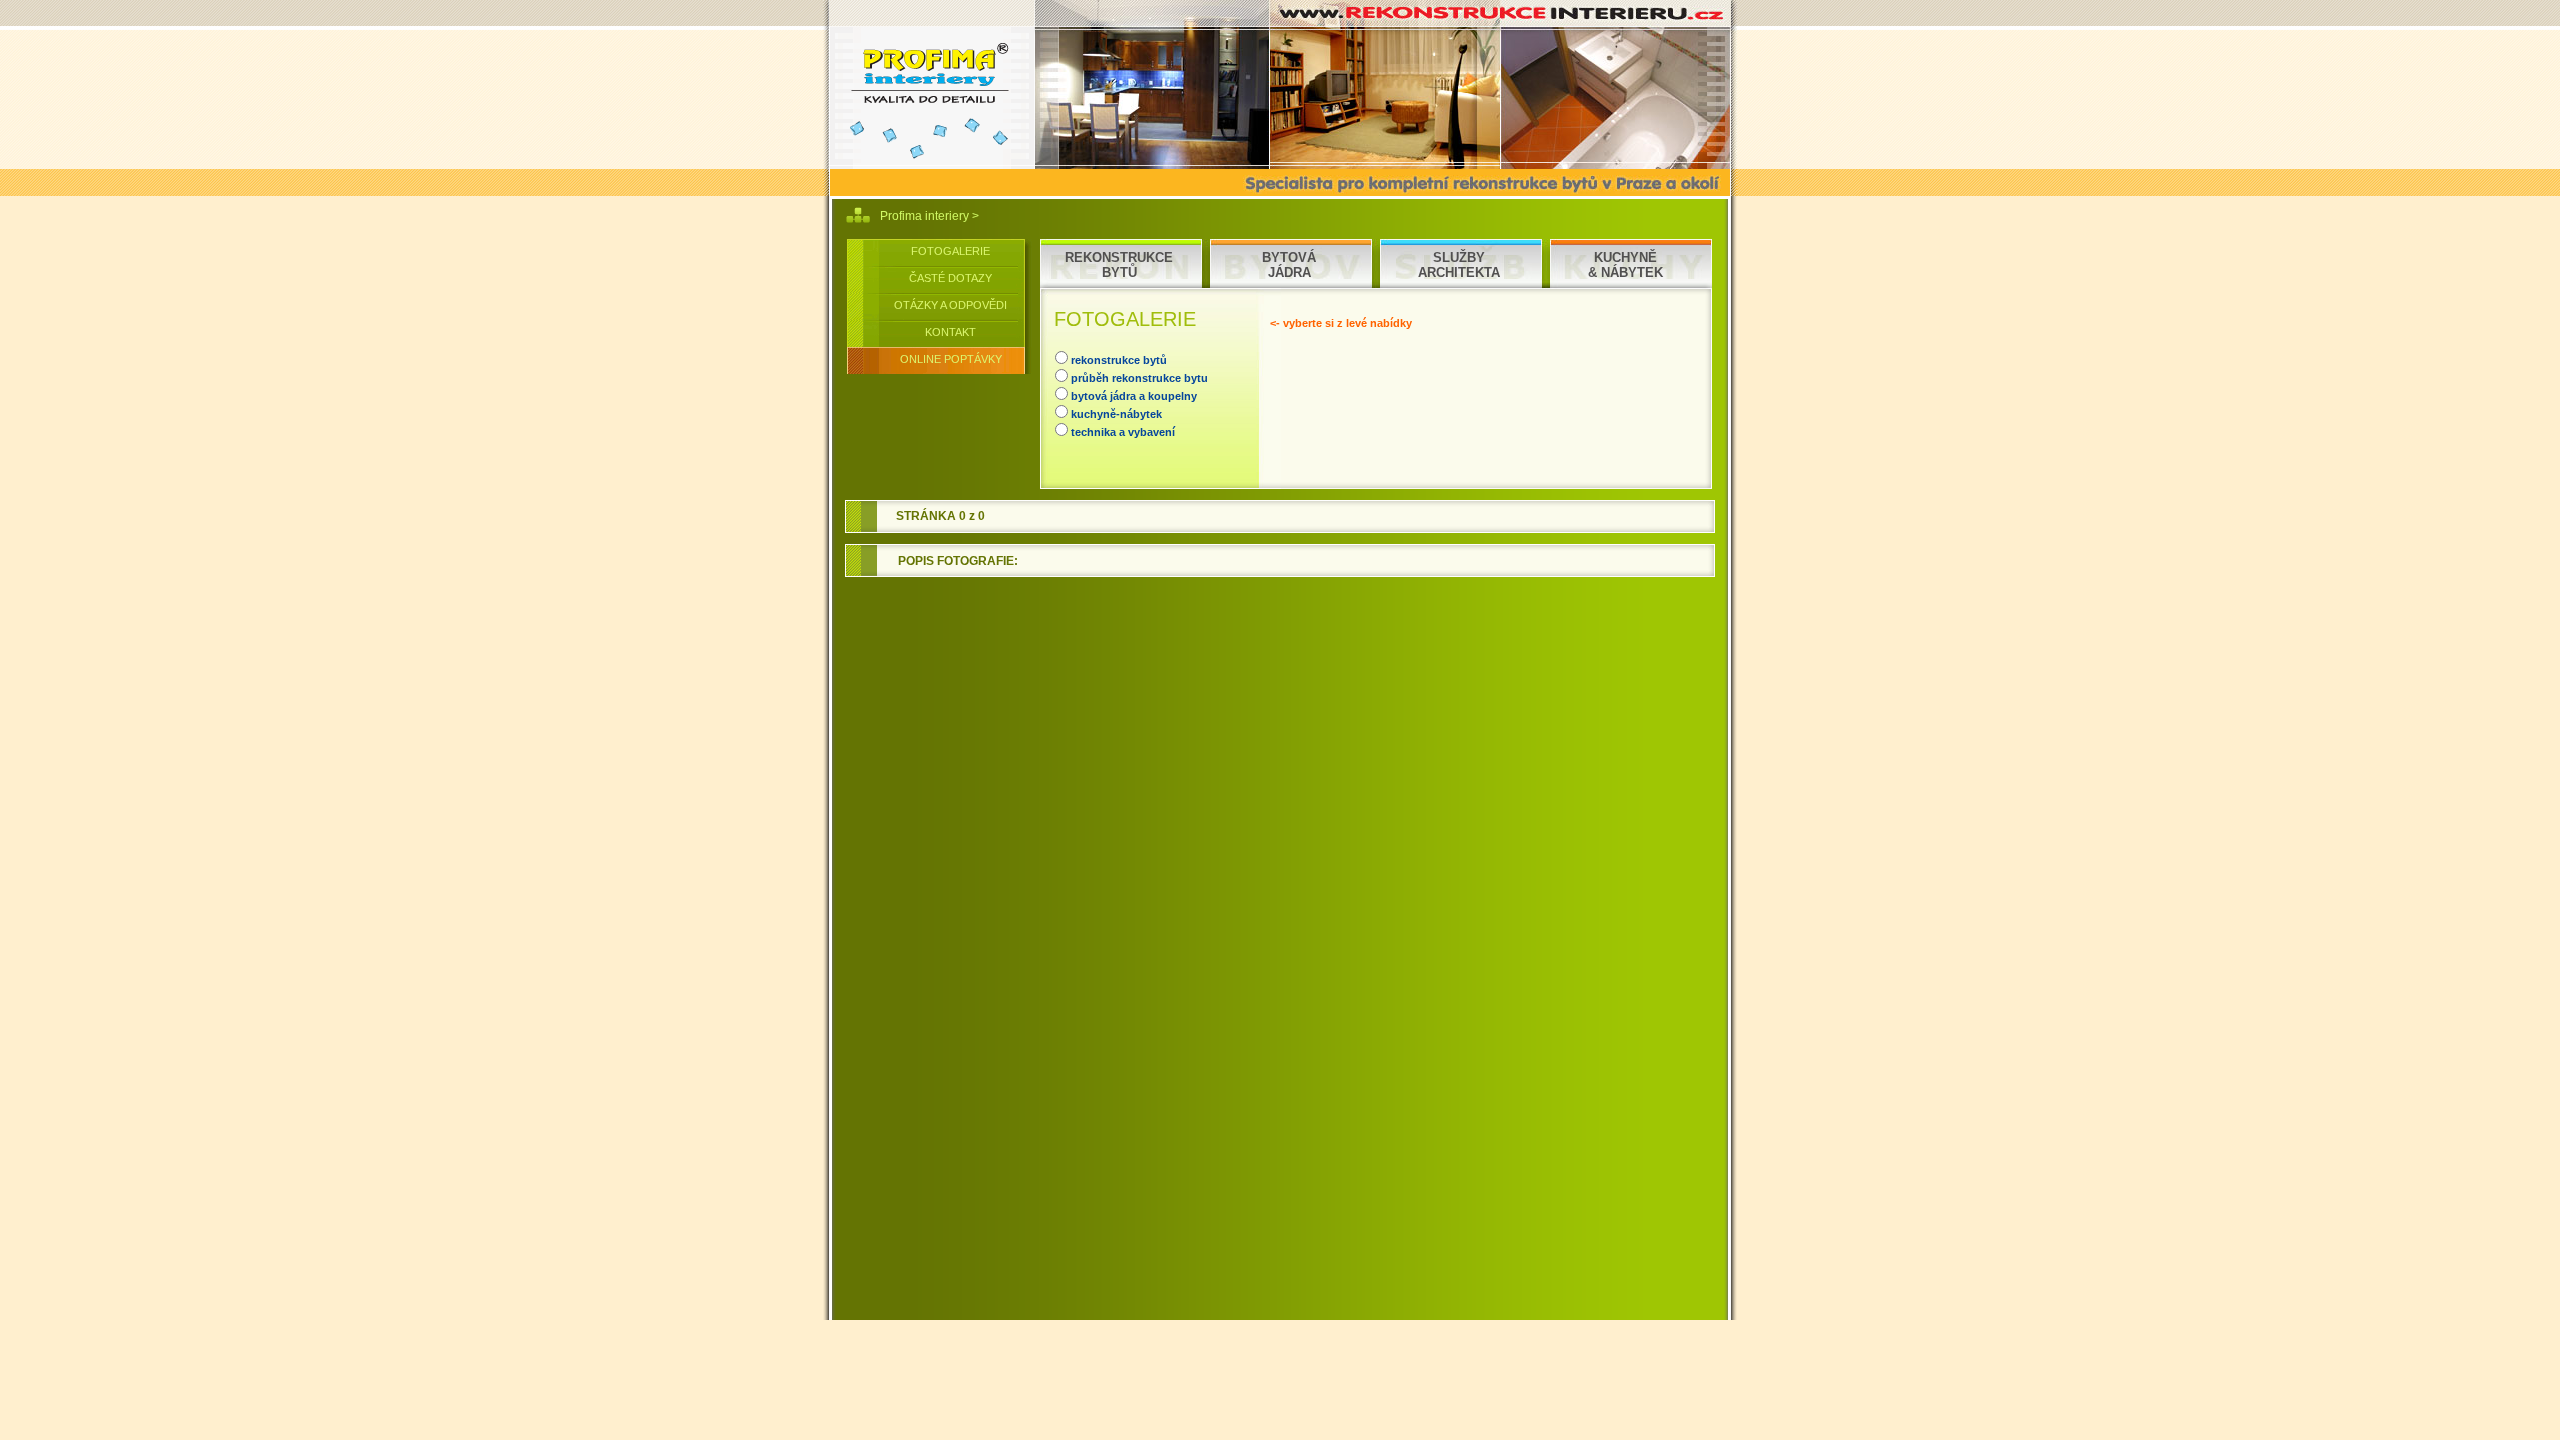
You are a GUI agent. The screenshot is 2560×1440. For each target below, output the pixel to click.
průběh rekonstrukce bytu (1139, 378)
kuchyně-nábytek (1116, 414)
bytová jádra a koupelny (1134, 396)
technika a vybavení (1123, 432)
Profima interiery (926, 216)
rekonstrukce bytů (1119, 360)
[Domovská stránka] (929, 84)
